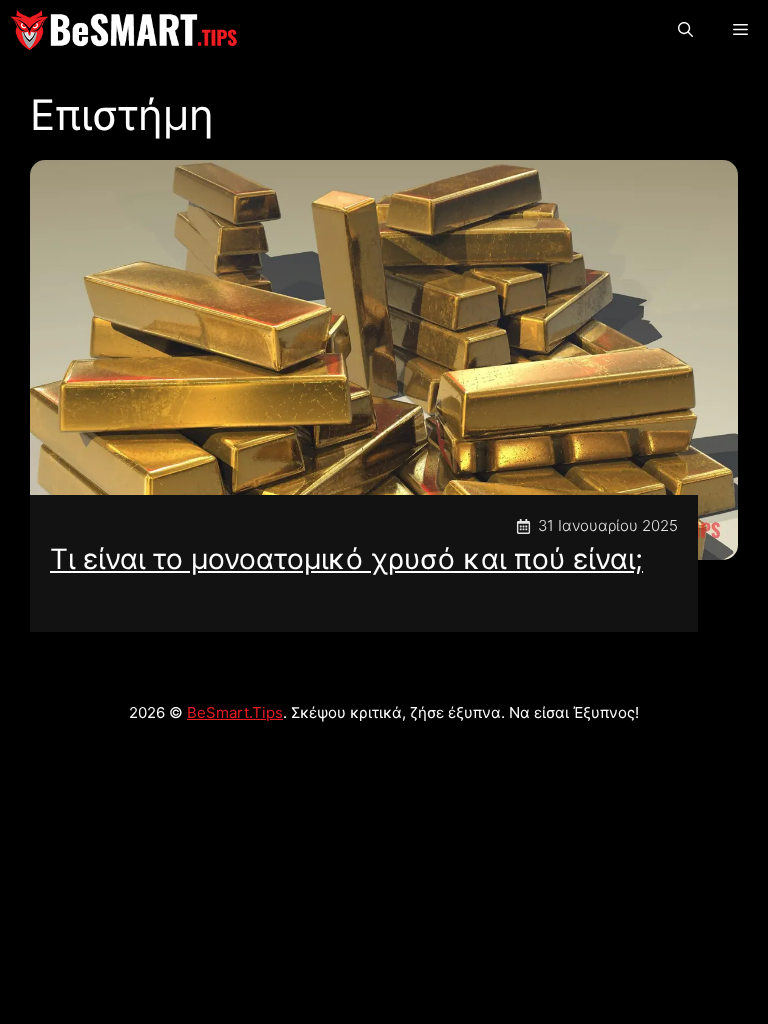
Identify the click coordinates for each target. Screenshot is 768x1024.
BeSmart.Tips (235, 712)
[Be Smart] (124, 30)
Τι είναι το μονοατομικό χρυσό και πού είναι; (346, 559)
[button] (685, 30)
